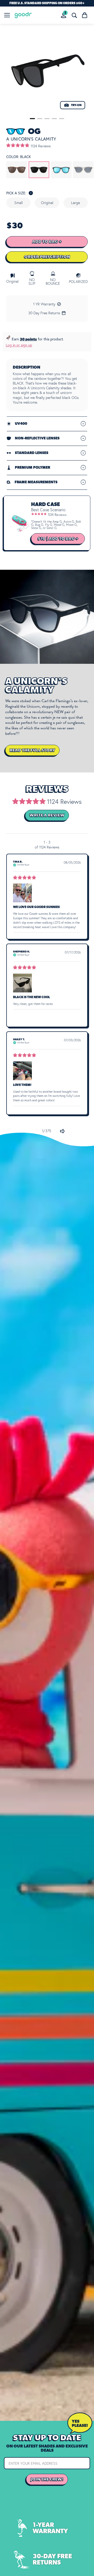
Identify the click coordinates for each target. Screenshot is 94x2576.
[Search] (74, 15)
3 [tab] (47, 119)
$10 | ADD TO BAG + (58, 539)
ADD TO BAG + (47, 242)
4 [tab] (54, 119)
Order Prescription (47, 257)
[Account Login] (64, 15)
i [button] (31, 193)
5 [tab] (62, 119)
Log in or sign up (19, 345)
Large (75, 203)
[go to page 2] (62, 1131)
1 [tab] (32, 119)
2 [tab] (40, 119)
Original (47, 203)
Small (19, 203)
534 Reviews (57, 515)
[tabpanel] (47, 72)
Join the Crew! (47, 2479)
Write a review (47, 815)
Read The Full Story (32, 750)
